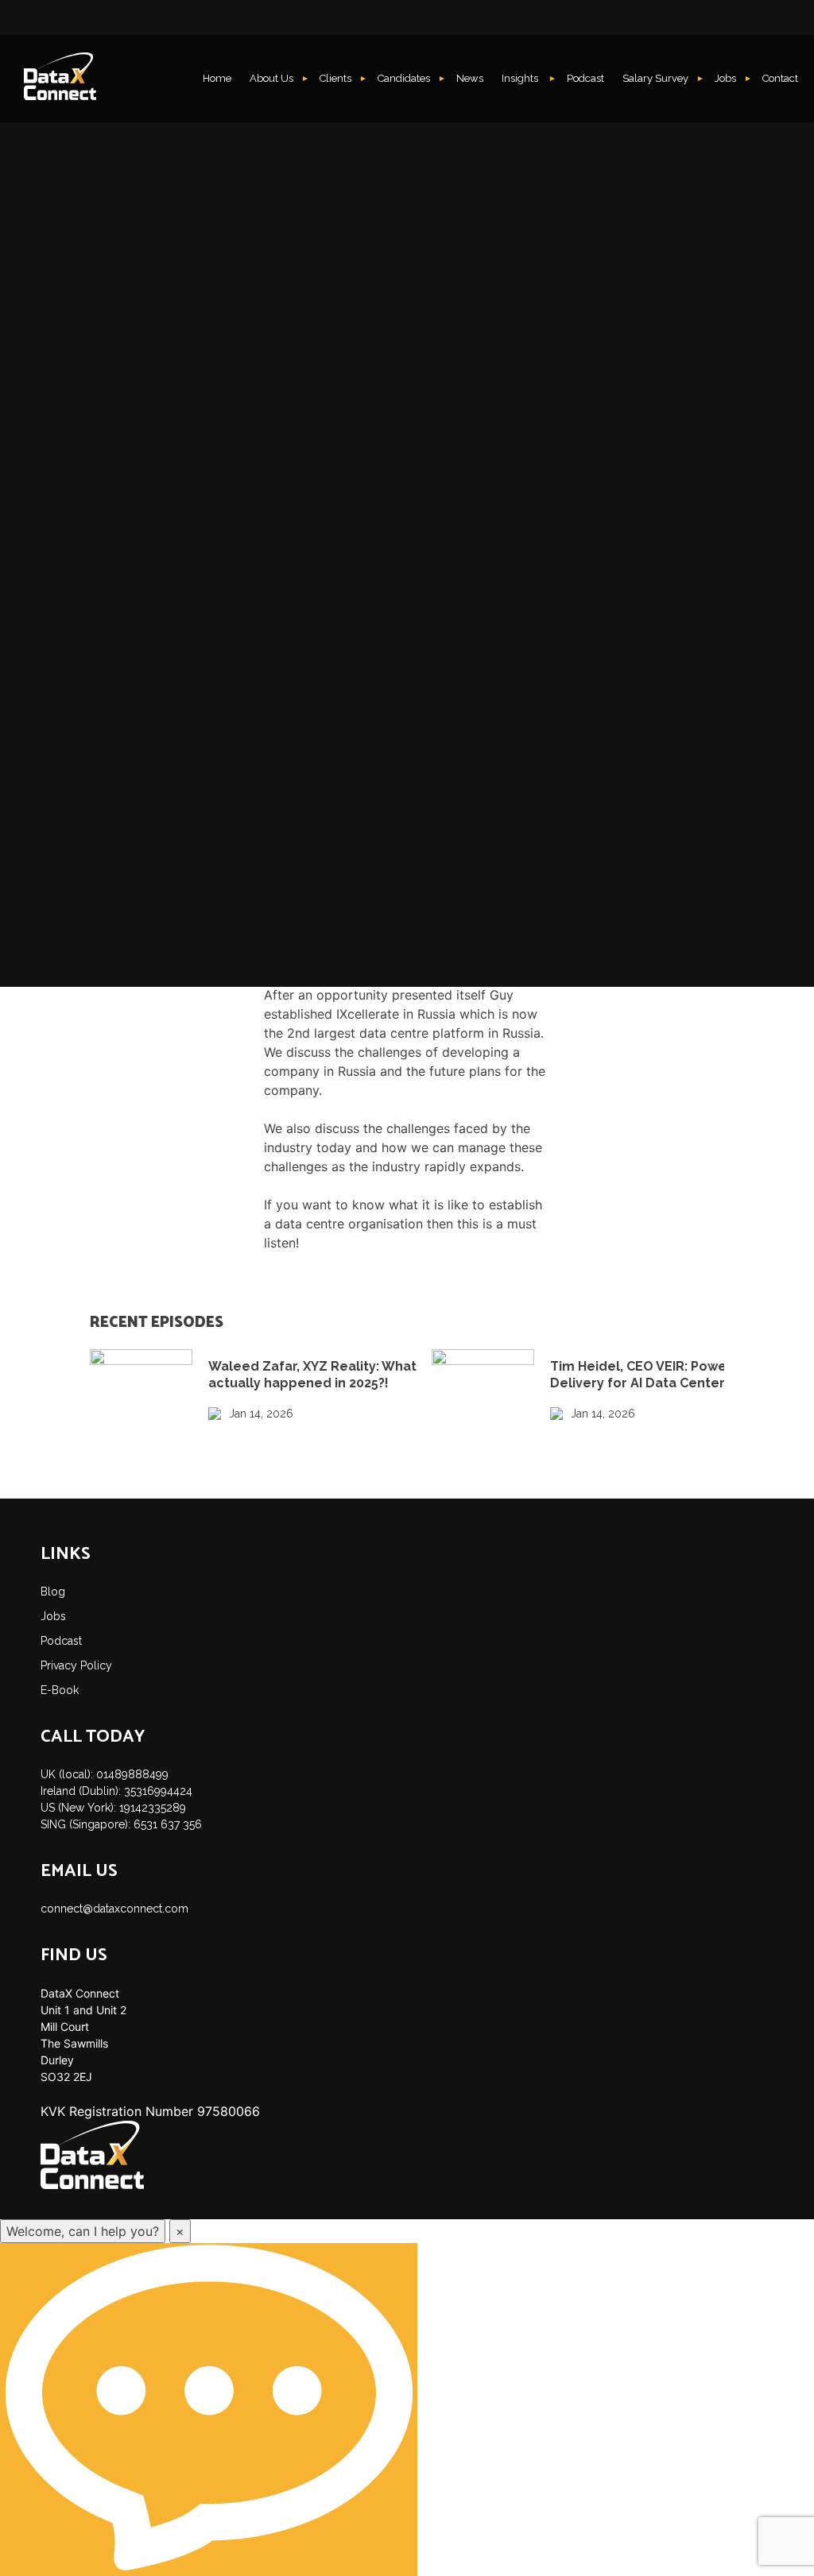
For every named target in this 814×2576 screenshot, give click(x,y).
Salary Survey (655, 78)
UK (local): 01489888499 (105, 1774)
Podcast (585, 78)
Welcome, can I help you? (83, 2231)
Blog (53, 1592)
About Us (271, 78)
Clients (335, 78)
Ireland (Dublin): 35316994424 (116, 1791)
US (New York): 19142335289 (113, 1808)
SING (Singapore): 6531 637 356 (121, 1824)
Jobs (725, 78)
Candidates (404, 78)
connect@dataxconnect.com (114, 1909)
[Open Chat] (209, 2410)
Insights (521, 78)
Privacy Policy (76, 1665)
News (470, 78)
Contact (780, 78)
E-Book (60, 1690)
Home (217, 78)
